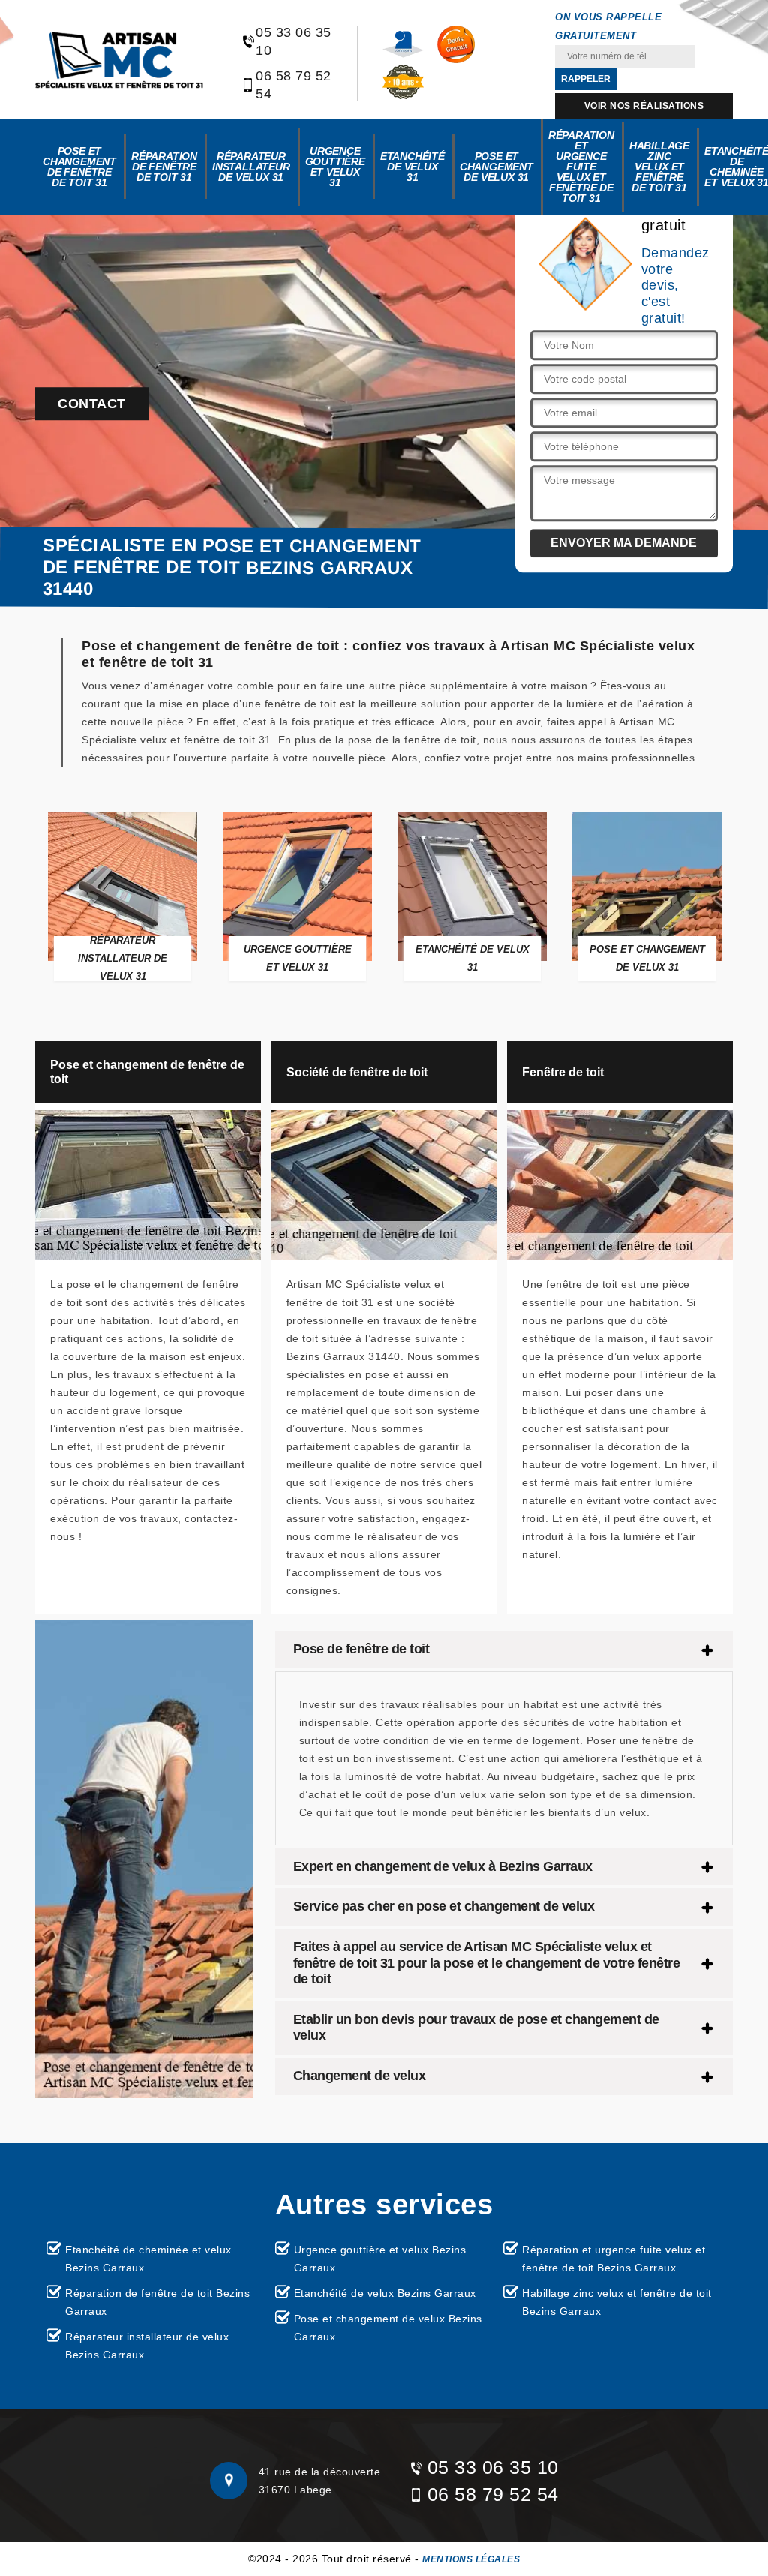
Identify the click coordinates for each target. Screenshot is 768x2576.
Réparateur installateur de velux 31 (251, 167)
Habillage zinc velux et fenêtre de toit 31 (659, 167)
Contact (92, 404)
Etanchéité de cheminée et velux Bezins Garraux (148, 2259)
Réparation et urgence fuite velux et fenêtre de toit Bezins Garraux (613, 2259)
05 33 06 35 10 (294, 41)
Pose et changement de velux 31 (496, 167)
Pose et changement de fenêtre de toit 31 (79, 167)
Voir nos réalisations (644, 106)
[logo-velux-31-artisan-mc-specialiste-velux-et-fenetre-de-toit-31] (119, 60)
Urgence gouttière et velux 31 (335, 167)
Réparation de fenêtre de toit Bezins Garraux (157, 2302)
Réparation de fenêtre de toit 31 (164, 167)
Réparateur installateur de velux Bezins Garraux (147, 2346)
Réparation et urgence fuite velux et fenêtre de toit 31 (581, 167)
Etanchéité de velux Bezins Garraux (385, 2293)
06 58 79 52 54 (294, 85)
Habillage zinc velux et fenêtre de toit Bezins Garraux (617, 2302)
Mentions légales (471, 2559)
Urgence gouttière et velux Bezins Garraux (380, 2259)
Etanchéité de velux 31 (412, 167)
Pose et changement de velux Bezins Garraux (388, 2328)
